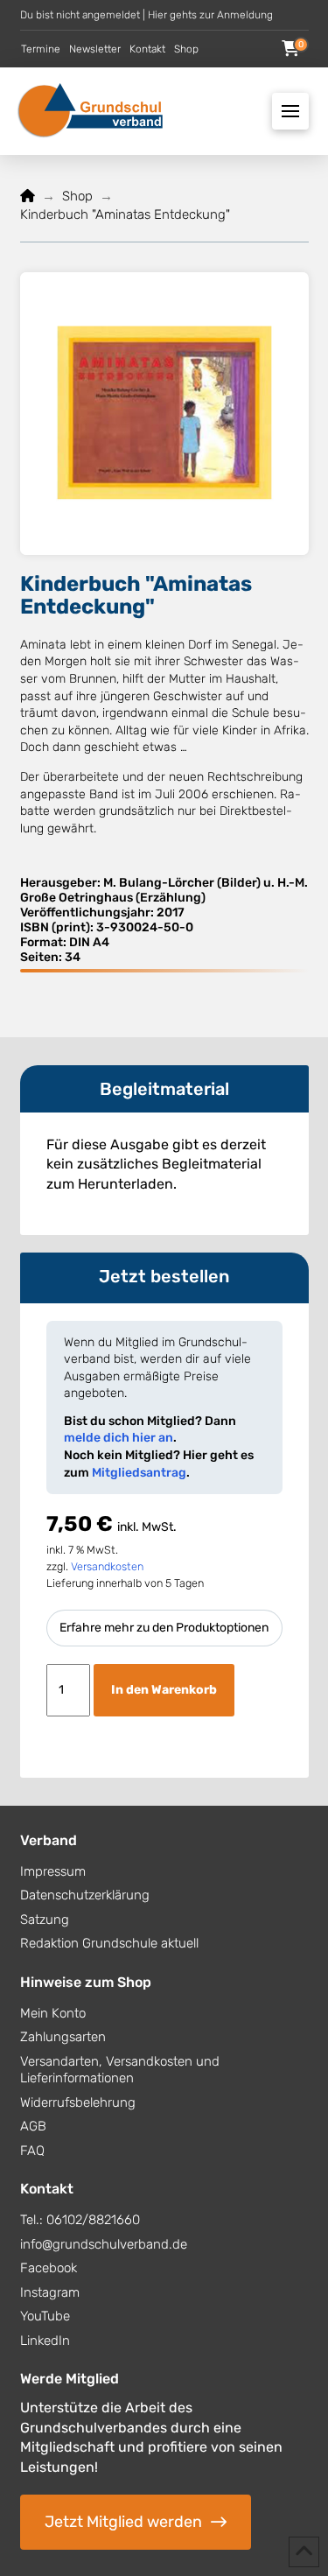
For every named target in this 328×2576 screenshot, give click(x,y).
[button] (290, 49)
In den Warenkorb (164, 1690)
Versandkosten (107, 1566)
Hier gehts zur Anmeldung (210, 15)
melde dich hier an (119, 1438)
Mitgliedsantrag (139, 1473)
